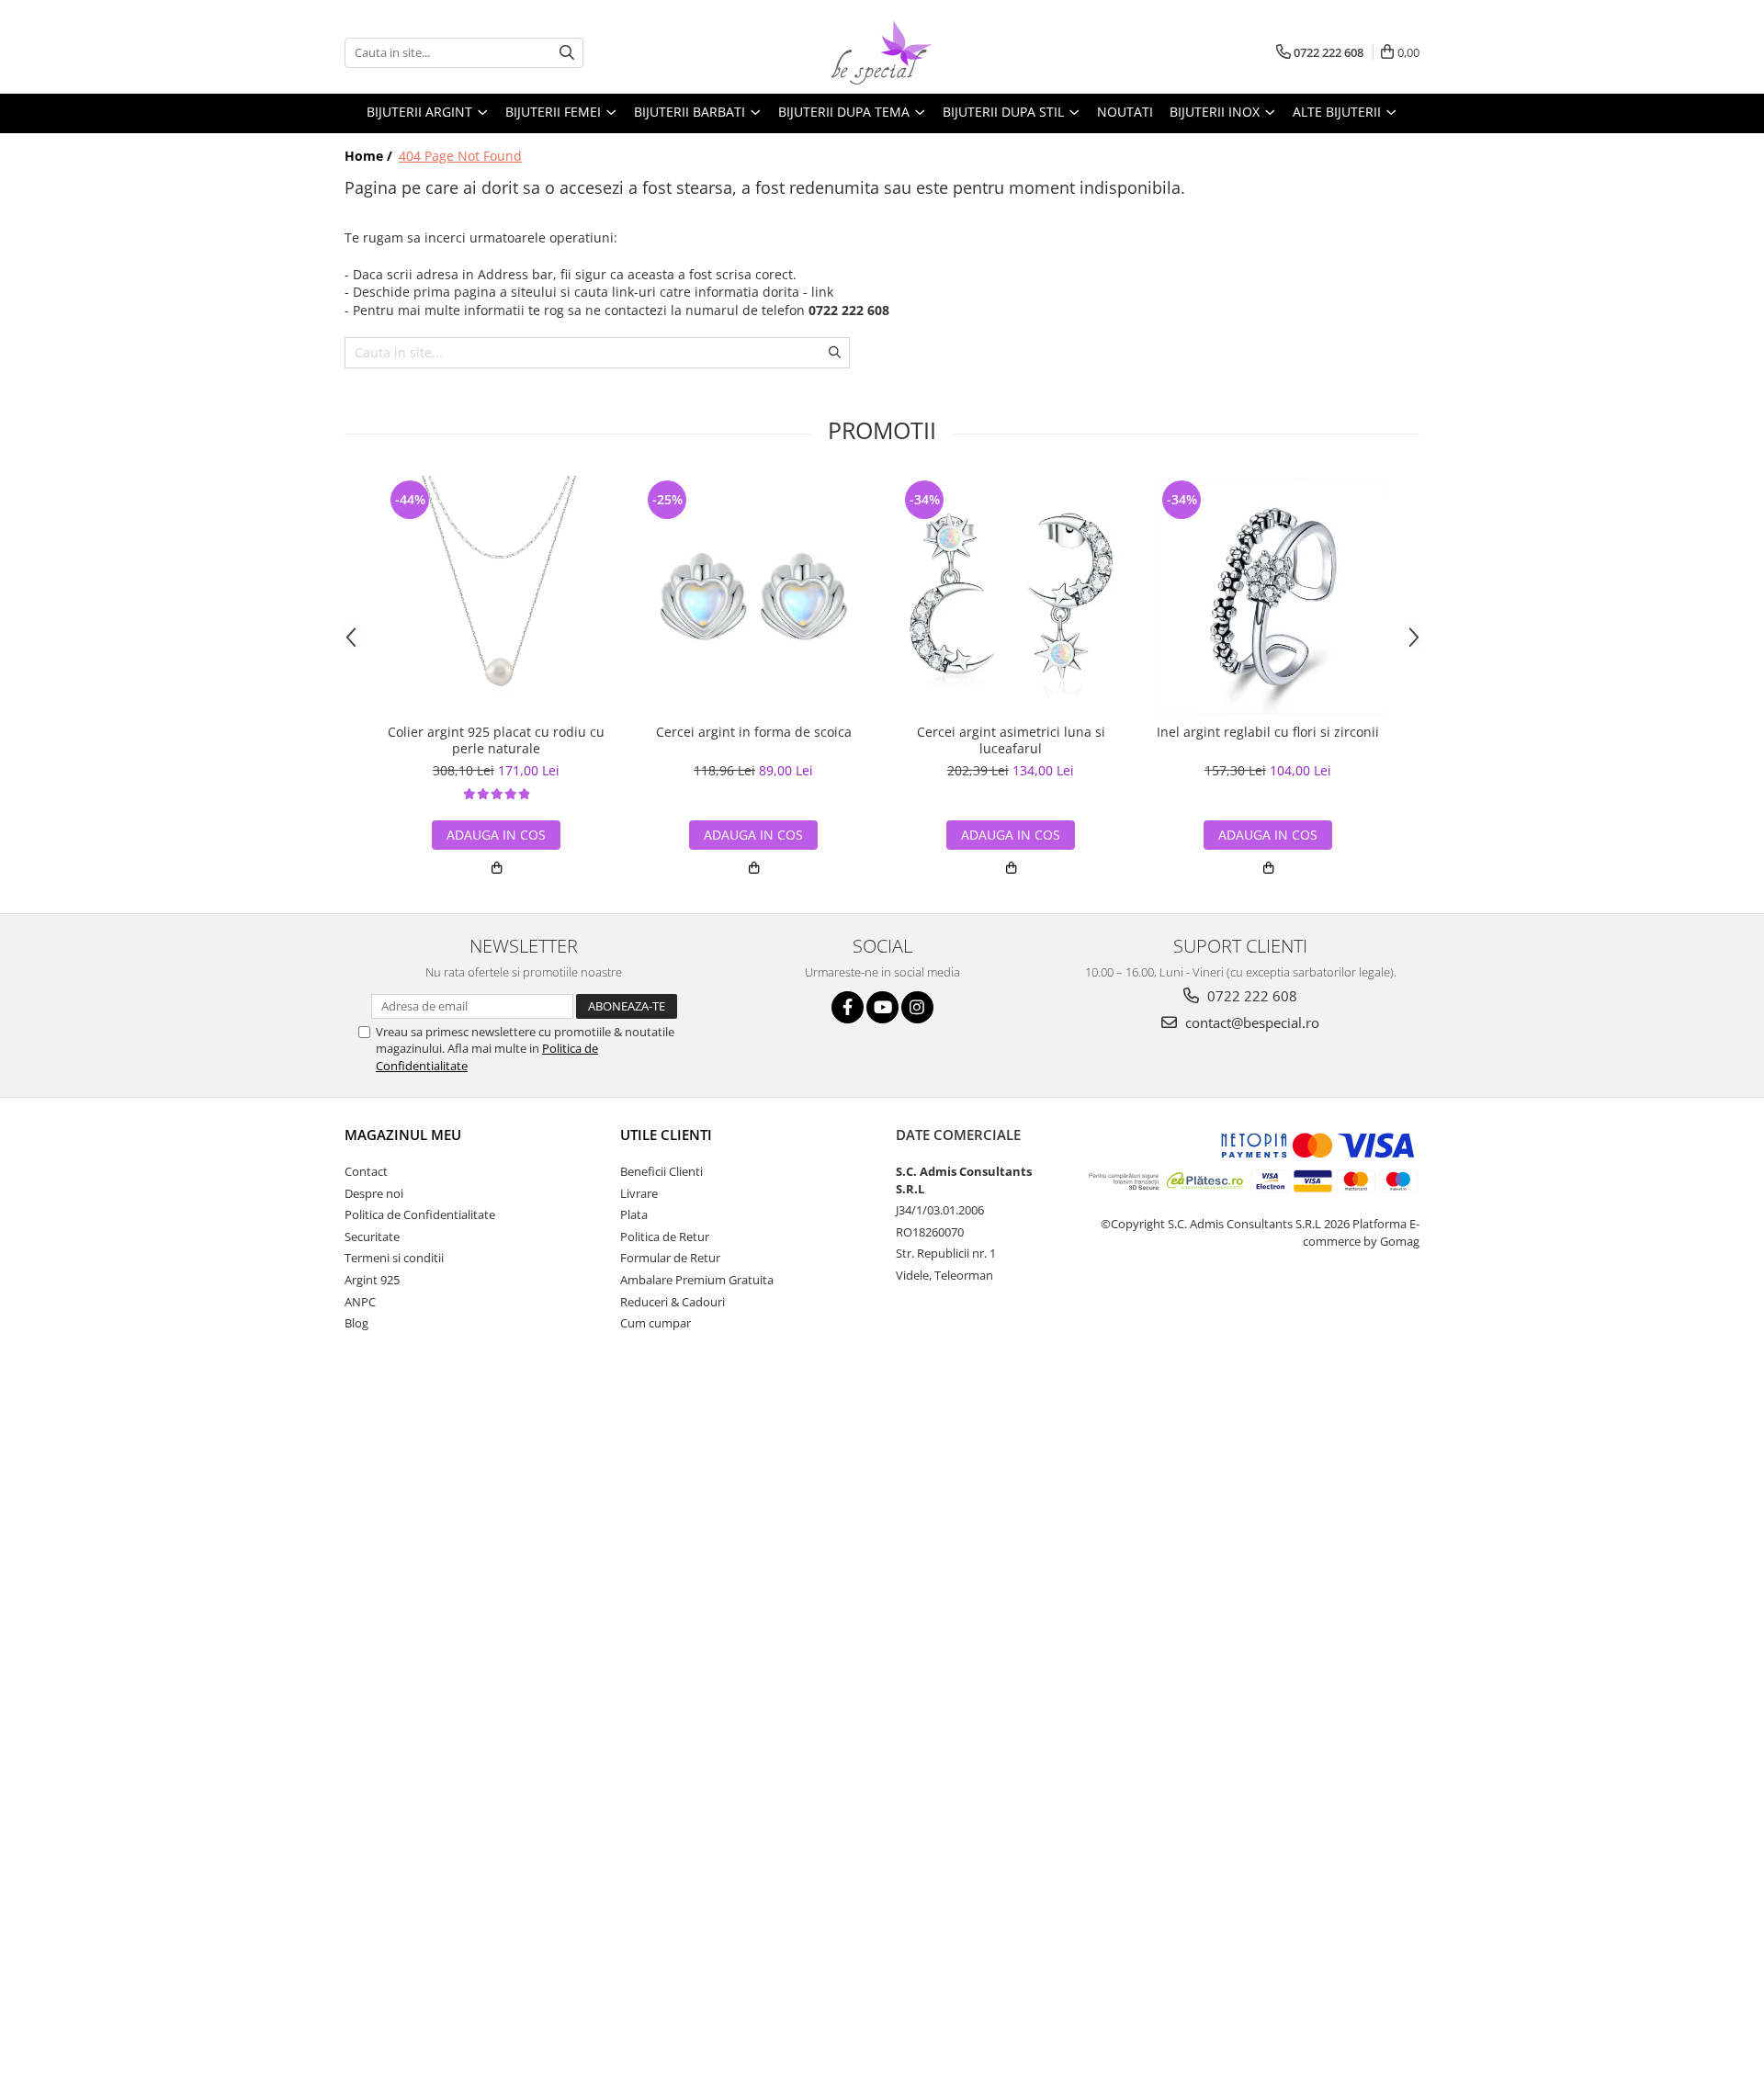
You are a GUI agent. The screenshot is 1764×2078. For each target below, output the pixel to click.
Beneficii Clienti (661, 1171)
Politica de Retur (665, 1237)
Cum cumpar (656, 1323)
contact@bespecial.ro (1250, 1022)
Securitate (372, 1237)
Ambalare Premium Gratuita (697, 1280)
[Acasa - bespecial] (882, 52)
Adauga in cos (496, 835)
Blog (356, 1323)
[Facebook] (848, 1007)
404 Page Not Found (460, 156)
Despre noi (374, 1193)
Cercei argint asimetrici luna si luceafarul (1011, 740)
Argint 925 (372, 1280)
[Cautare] (567, 53)
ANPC (360, 1302)
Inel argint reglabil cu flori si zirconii (1268, 732)
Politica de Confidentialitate (420, 1214)
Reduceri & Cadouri (673, 1302)
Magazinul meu (403, 1135)
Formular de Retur (670, 1258)
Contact (366, 1171)
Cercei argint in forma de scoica (754, 732)
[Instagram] (917, 1007)
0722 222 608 (1250, 996)
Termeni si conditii (394, 1258)
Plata (634, 1214)
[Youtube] (882, 1007)
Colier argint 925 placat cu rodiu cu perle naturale (496, 740)
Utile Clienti (666, 1135)
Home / (370, 156)
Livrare (639, 1193)
